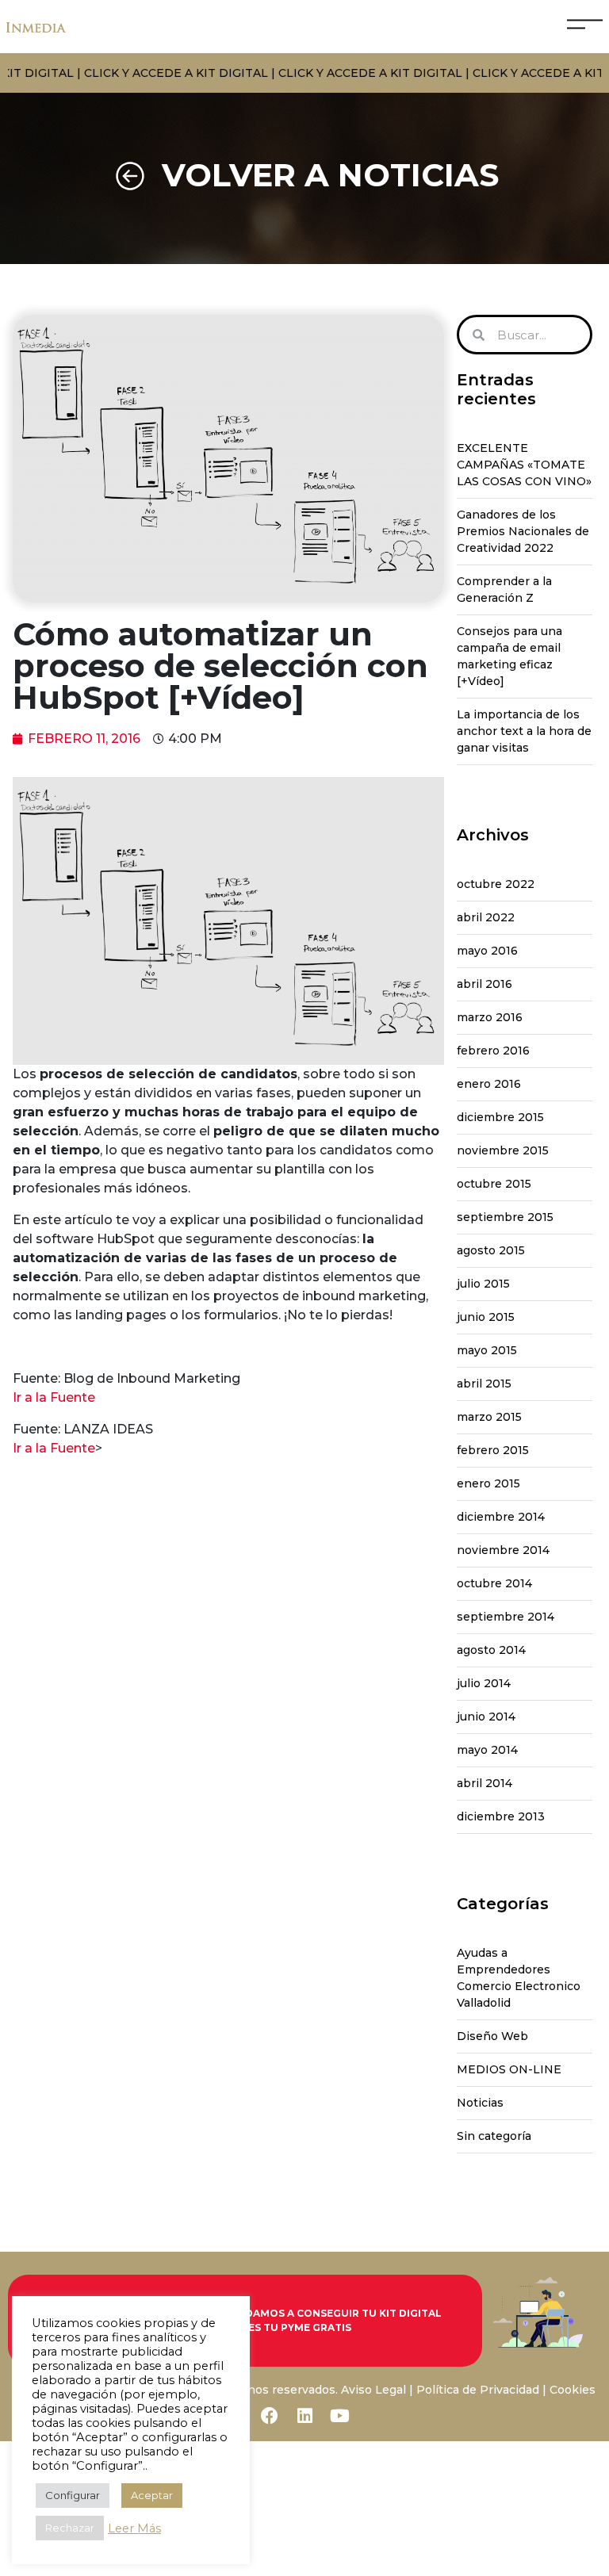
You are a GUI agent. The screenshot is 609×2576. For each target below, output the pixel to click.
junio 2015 (486, 1317)
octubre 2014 (494, 1583)
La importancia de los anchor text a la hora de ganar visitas (524, 731)
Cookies (573, 2390)
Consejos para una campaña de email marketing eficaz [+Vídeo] (509, 656)
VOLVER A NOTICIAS (330, 175)
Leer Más (134, 2528)
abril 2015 (484, 1384)
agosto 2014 (491, 1650)
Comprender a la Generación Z (504, 589)
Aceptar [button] (152, 2495)
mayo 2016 (487, 951)
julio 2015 (483, 1284)
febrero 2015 (493, 1450)
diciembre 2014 (501, 1517)
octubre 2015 (494, 1184)
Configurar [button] (73, 2495)
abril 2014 (485, 1783)
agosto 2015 (491, 1250)
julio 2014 (484, 1683)
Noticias (480, 2103)
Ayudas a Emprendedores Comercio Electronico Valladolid (519, 1978)
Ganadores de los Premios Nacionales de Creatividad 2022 (523, 531)
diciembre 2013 (501, 1816)
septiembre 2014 (506, 1617)
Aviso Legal (373, 2390)
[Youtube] (339, 2416)
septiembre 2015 (505, 1217)
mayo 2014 (487, 1750)
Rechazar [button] (70, 2528)
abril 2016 (485, 984)
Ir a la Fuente (54, 1397)
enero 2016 (489, 1084)
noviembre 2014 (503, 1550)
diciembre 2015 (500, 1117)
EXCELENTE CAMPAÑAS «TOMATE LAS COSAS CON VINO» (524, 465)
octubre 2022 (496, 884)
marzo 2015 (489, 1417)
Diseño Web (492, 2036)
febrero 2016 (493, 1051)
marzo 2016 (490, 1017)
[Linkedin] (304, 2416)
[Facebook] (270, 2416)
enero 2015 (488, 1483)
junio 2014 (486, 1717)
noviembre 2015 (503, 1150)
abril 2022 (486, 917)
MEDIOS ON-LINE (509, 2069)
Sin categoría (494, 2136)
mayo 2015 (487, 1350)
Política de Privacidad (478, 2390)
